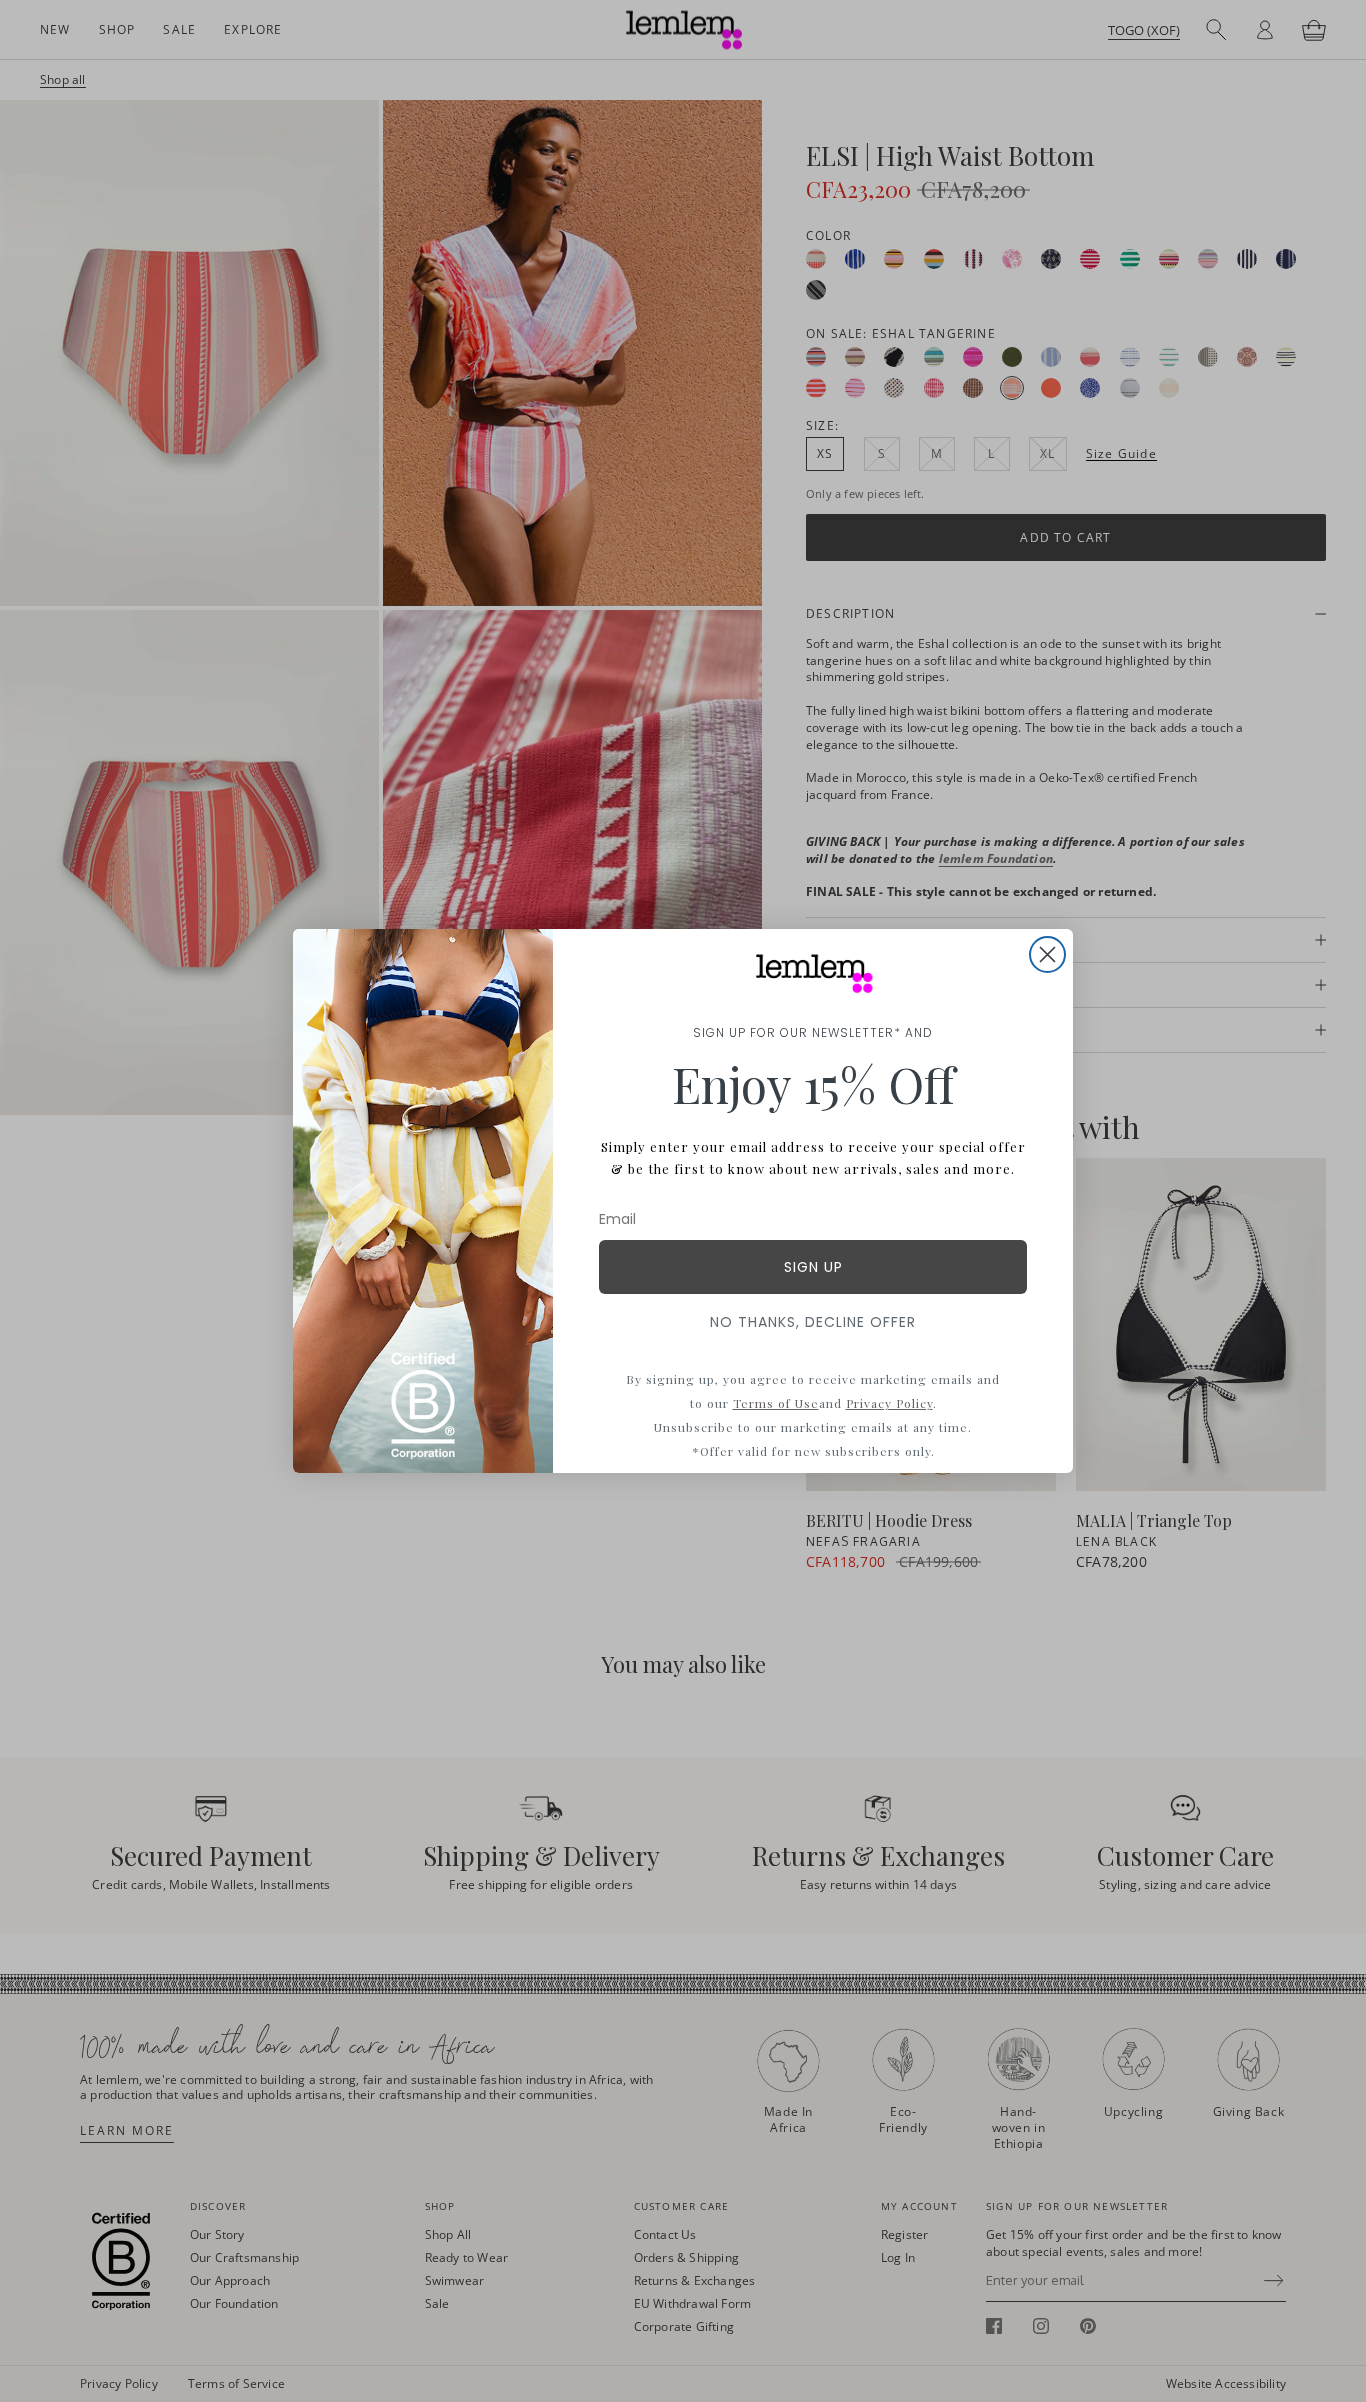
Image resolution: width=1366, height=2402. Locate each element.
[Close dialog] (1047, 954)
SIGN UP (813, 1267)
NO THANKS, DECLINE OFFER (813, 1322)
